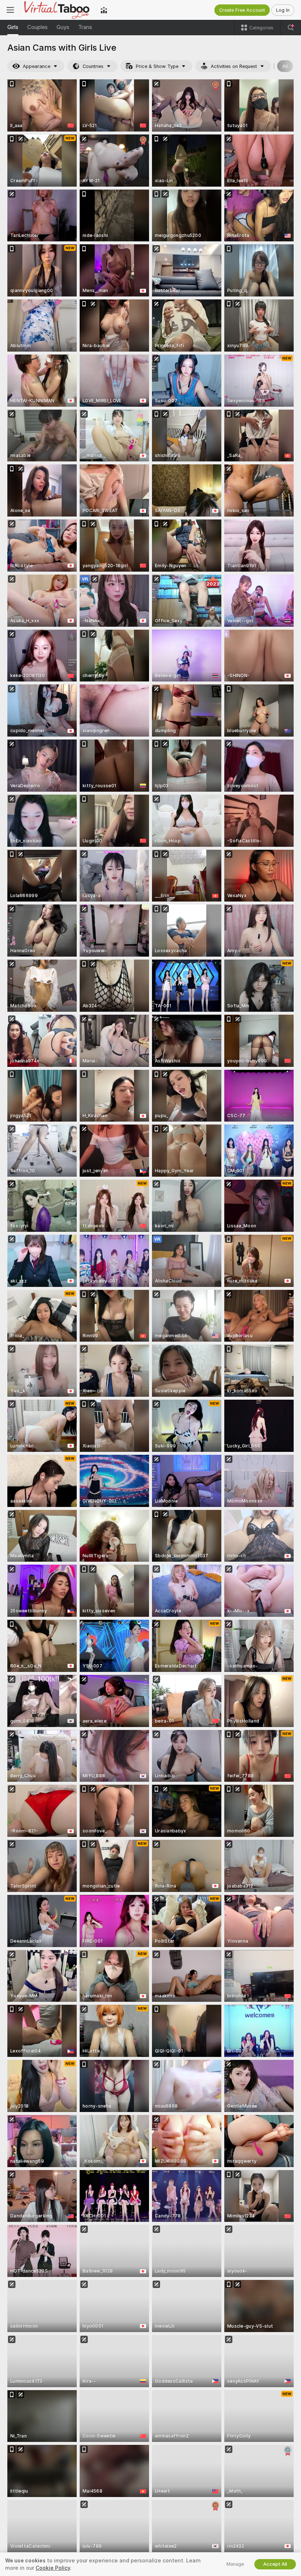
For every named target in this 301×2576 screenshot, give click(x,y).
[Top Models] (104, 10)
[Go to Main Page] (57, 10)
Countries (93, 66)
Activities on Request (234, 66)
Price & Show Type (157, 66)
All (285, 66)
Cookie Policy (53, 2568)
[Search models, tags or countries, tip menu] (291, 28)
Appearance (37, 66)
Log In (283, 10)
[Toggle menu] (10, 10)
